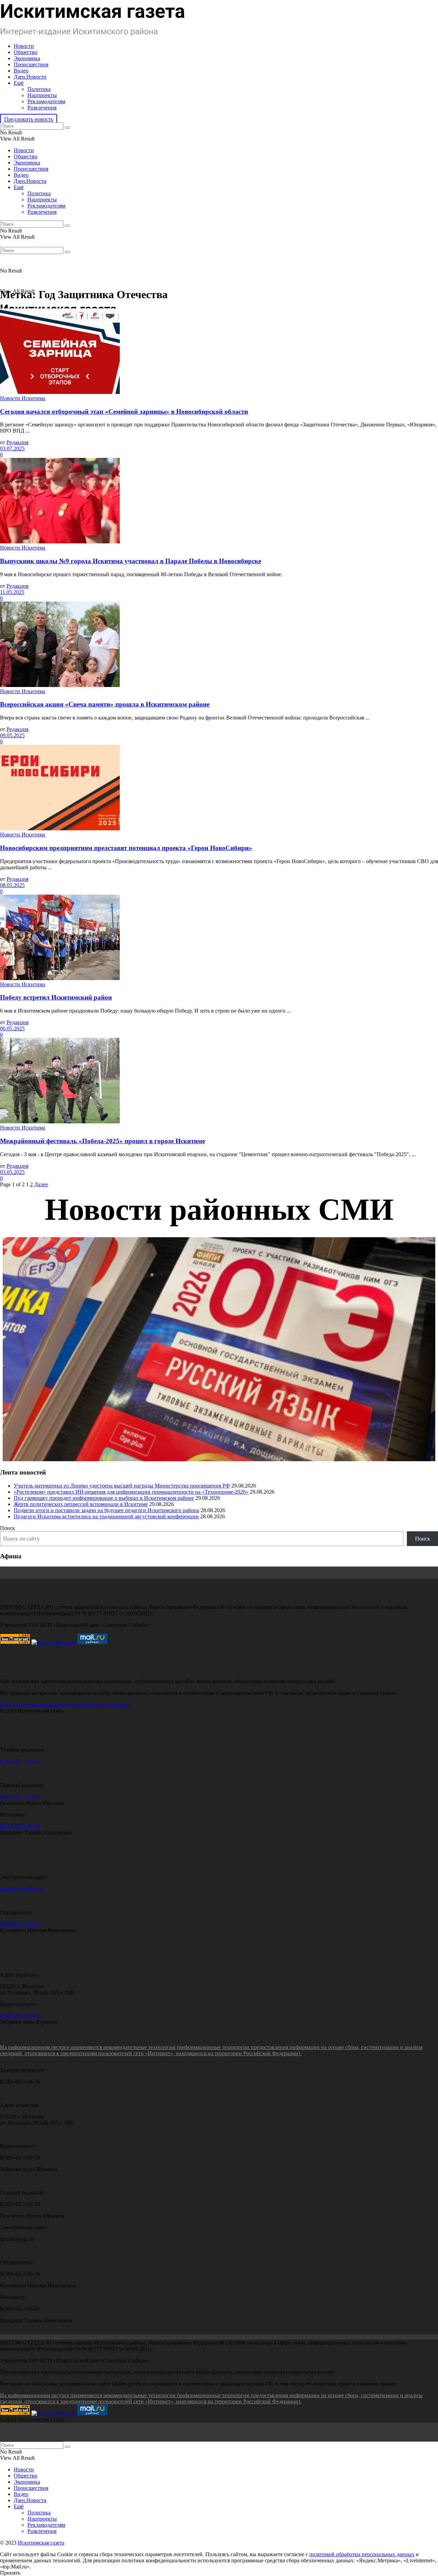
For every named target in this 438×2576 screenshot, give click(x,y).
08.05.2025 (12, 885)
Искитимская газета (41, 2543)
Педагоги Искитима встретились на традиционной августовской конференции (106, 1516)
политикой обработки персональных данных (362, 2554)
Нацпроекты (42, 95)
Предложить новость (29, 119)
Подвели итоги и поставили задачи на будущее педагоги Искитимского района (106, 1510)
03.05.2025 (12, 1172)
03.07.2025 (12, 448)
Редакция (17, 442)
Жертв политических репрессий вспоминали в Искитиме (81, 1504)
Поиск (8, 1528)
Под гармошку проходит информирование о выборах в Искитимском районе (104, 1498)
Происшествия (31, 64)
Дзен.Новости (30, 77)
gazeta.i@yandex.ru (22, 1888)
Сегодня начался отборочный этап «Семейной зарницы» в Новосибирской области (124, 412)
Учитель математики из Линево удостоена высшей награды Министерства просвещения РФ (122, 1486)
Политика (39, 89)
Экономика (27, 58)
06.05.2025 (12, 1028)
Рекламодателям (46, 101)
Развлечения (42, 108)
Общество (25, 52)
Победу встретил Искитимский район (56, 997)
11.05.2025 (12, 592)
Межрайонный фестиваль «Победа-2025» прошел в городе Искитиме (102, 1141)
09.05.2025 (12, 735)
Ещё (19, 83)
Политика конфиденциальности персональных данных (65, 1705)
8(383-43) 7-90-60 (20, 1761)
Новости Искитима (23, 398)
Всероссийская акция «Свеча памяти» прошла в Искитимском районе (105, 704)
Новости (24, 46)
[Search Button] (67, 128)
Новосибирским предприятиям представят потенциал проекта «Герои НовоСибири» (126, 848)
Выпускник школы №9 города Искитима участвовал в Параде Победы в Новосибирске (131, 561)
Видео (21, 71)
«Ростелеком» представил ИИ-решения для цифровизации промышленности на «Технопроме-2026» (131, 1492)
